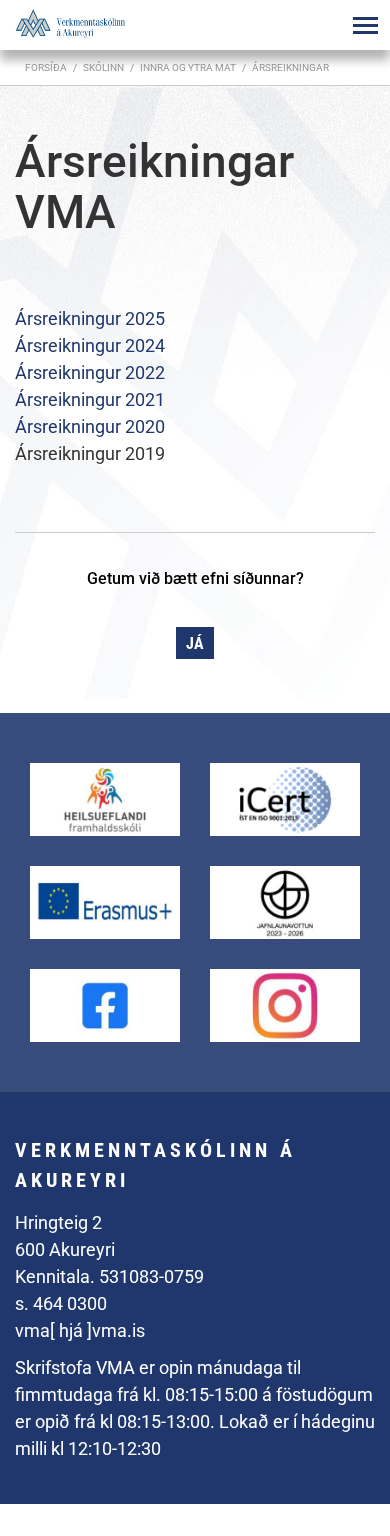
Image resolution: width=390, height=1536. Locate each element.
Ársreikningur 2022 (90, 372)
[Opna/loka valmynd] (365, 25)
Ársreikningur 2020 (90, 426)
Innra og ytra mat (188, 67)
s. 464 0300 (61, 1303)
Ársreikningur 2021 (90, 399)
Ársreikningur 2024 (90, 345)
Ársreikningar (290, 67)
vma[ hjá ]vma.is (80, 1330)
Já (195, 643)
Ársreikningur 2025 (90, 318)
